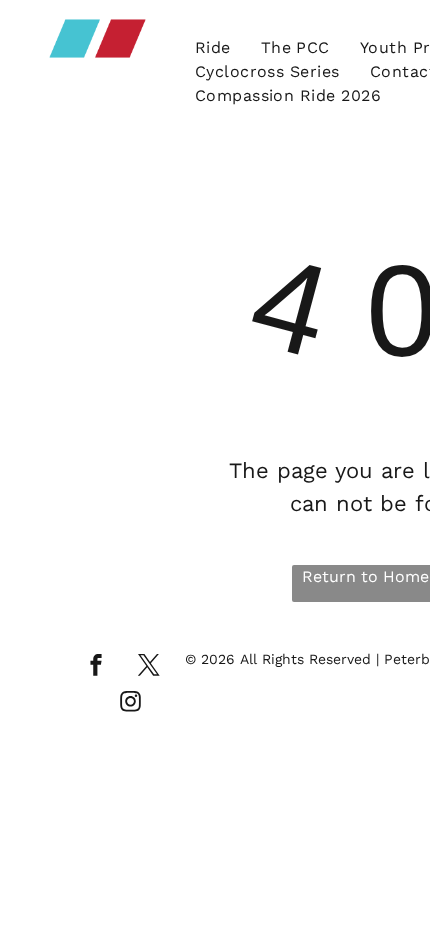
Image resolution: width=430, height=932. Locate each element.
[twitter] (149, 667)
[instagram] (131, 704)
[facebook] (96, 667)
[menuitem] (213, 48)
